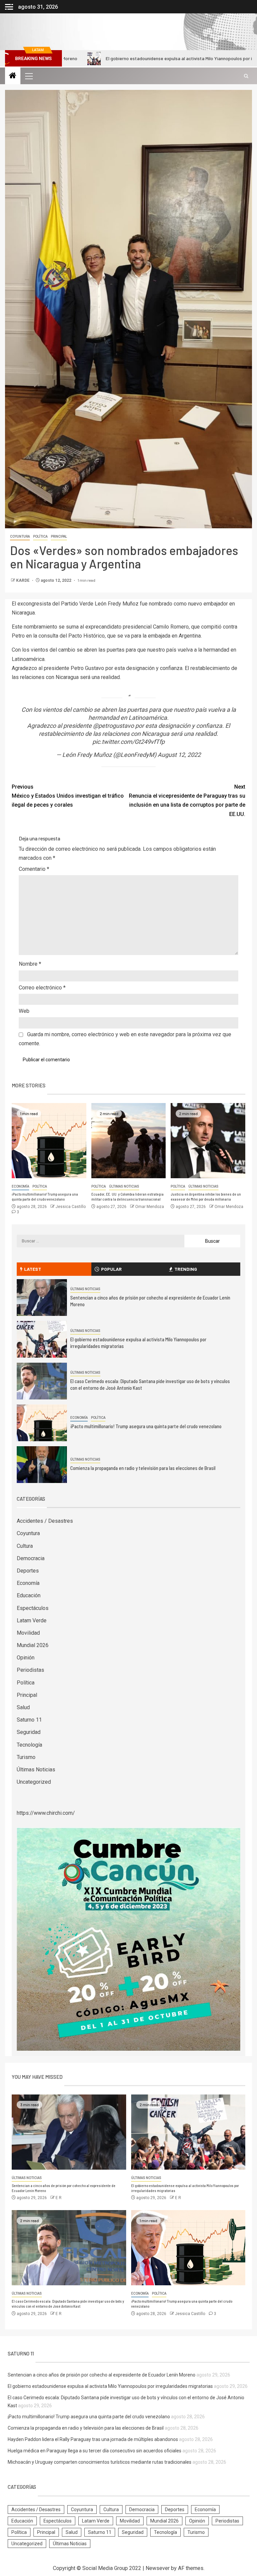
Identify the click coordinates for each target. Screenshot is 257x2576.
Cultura (25, 1546)
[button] (28, 76)
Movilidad (28, 1633)
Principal (59, 536)
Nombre (30, 964)
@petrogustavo (113, 726)
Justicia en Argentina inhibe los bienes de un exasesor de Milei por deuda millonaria (206, 1197)
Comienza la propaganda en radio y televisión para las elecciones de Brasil (143, 1468)
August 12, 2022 (179, 755)
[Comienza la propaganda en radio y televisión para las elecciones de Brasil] (42, 1465)
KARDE (23, 580)
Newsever (158, 2568)
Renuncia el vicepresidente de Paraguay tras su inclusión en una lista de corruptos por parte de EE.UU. (187, 800)
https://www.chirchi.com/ (46, 1813)
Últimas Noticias (124, 1186)
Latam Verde (32, 1620)
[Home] (13, 76)
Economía (20, 1186)
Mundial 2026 (33, 1645)
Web (24, 1011)
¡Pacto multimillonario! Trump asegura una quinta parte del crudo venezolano (45, 1197)
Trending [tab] (186, 1269)
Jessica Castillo (71, 1207)
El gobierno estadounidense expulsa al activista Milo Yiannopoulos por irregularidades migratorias (139, 58)
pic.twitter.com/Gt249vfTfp (128, 742)
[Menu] (28, 76)
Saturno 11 (29, 1720)
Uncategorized (34, 1782)
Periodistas (30, 1670)
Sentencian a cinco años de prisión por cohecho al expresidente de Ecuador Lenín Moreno (102, 2375)
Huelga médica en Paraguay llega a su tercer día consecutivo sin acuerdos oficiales (95, 2451)
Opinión (26, 1658)
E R (59, 2198)
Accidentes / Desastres (45, 1521)
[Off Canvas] (9, 7)
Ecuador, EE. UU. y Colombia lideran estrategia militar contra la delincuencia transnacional (127, 1197)
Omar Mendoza (150, 1207)
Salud (23, 1707)
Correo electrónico (42, 988)
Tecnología (29, 1745)
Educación (29, 1595)
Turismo (26, 1757)
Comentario (34, 869)
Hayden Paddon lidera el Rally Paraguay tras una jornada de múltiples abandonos (93, 2439)
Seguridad (29, 1732)
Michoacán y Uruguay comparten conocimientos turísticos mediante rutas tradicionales (100, 2462)
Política (40, 536)
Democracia (31, 1558)
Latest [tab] (33, 1269)
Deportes (28, 1571)
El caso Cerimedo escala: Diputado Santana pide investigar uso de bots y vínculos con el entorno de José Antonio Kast (68, 2304)
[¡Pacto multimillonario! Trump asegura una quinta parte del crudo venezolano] (49, 1141)
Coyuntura (20, 536)
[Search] (246, 76)
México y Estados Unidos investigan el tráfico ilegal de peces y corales (68, 796)
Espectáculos (33, 1608)
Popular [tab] (111, 1269)
